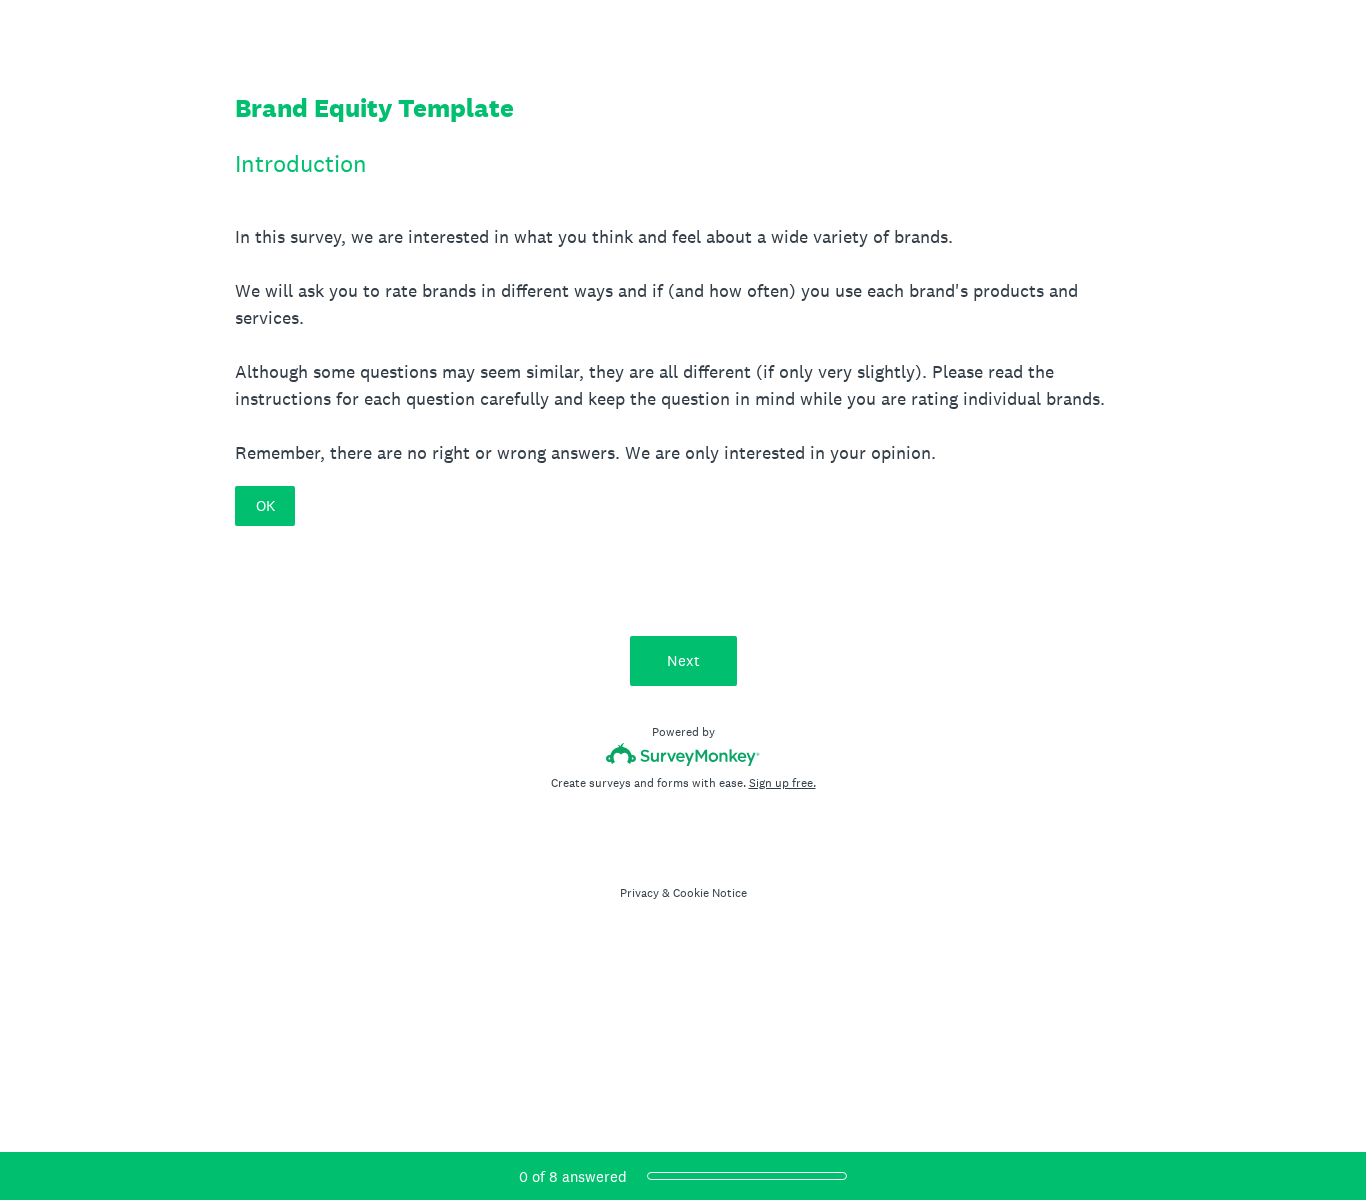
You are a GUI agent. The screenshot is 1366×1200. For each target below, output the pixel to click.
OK (265, 505)
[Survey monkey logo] (683, 754)
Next (683, 660)
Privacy (639, 893)
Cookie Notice (710, 893)
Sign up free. (782, 783)
